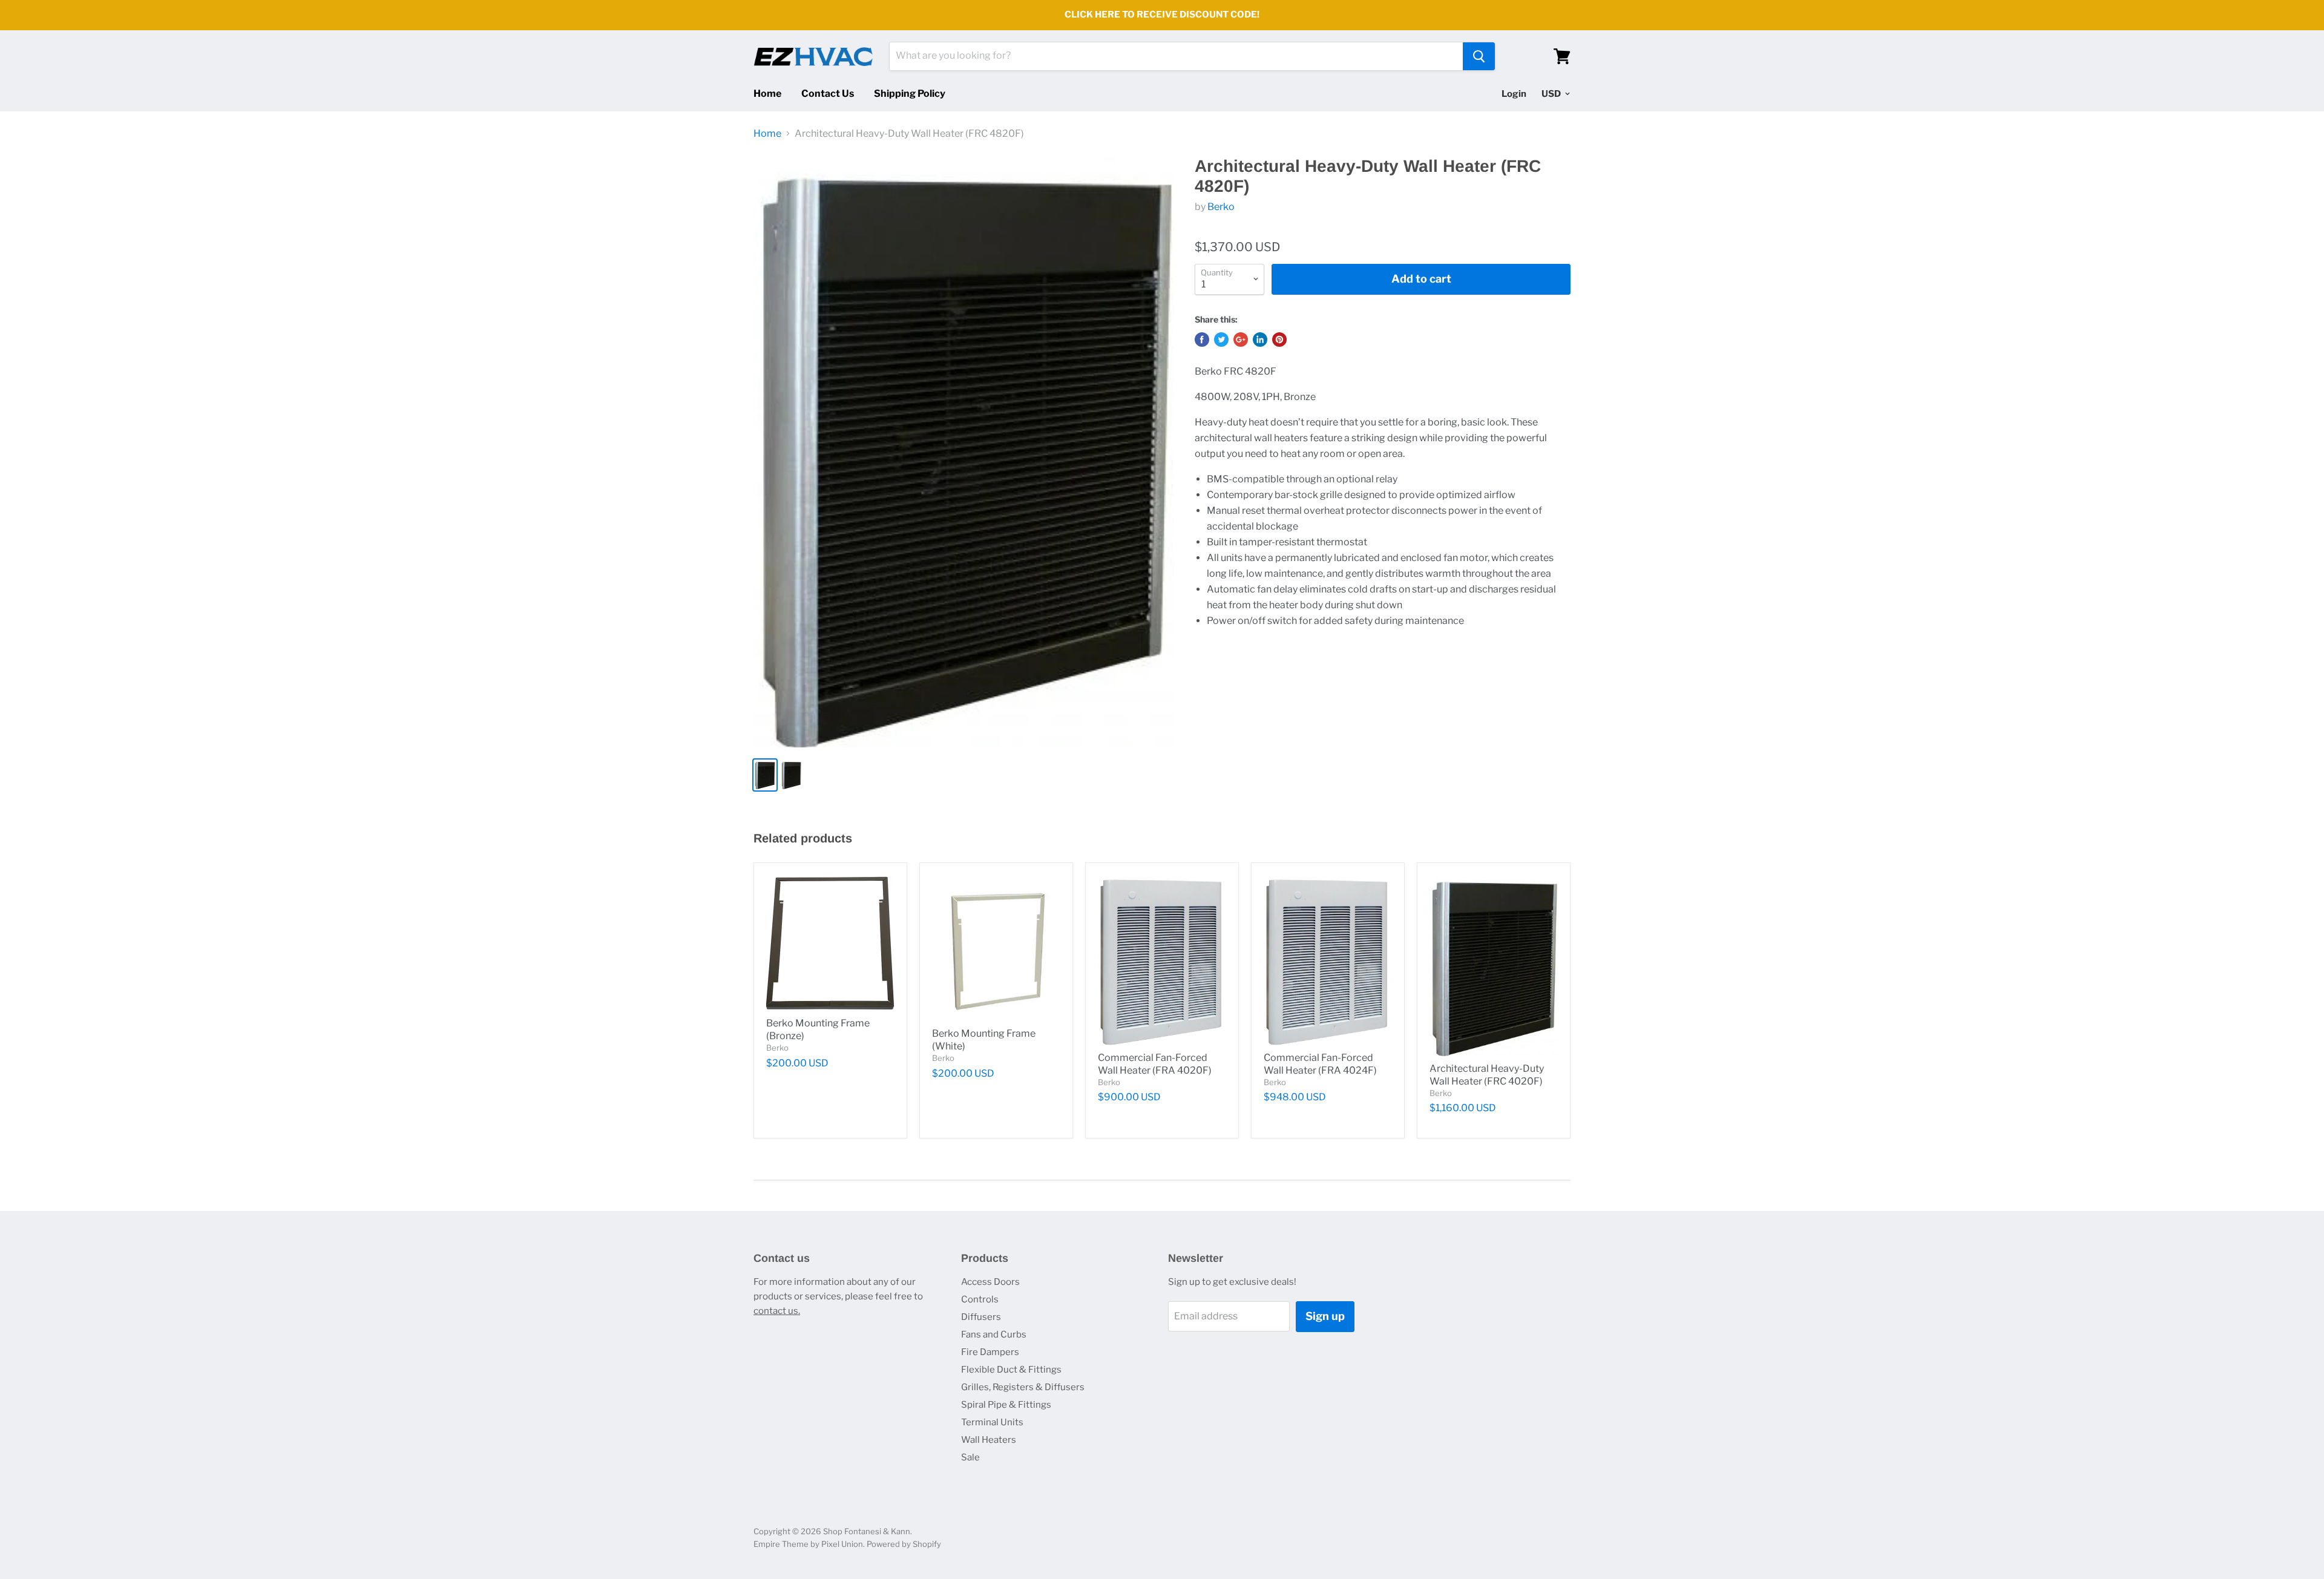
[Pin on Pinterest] (1279, 340)
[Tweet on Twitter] (1221, 340)
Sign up (1325, 1316)
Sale (970, 1457)
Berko (1221, 207)
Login (1514, 94)
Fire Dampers (990, 1352)
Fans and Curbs (994, 1334)
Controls (980, 1299)
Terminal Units (992, 1422)
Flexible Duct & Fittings (1011, 1370)
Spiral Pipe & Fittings (1006, 1405)
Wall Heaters (989, 1440)
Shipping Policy (910, 94)
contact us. (777, 1311)
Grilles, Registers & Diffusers (1023, 1387)
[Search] (1479, 56)
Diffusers (981, 1317)
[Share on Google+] (1241, 340)
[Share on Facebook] (1202, 340)
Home (767, 94)
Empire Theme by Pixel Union (808, 1544)
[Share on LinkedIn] (1260, 340)
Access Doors (990, 1282)
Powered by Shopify (904, 1544)
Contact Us (828, 94)
